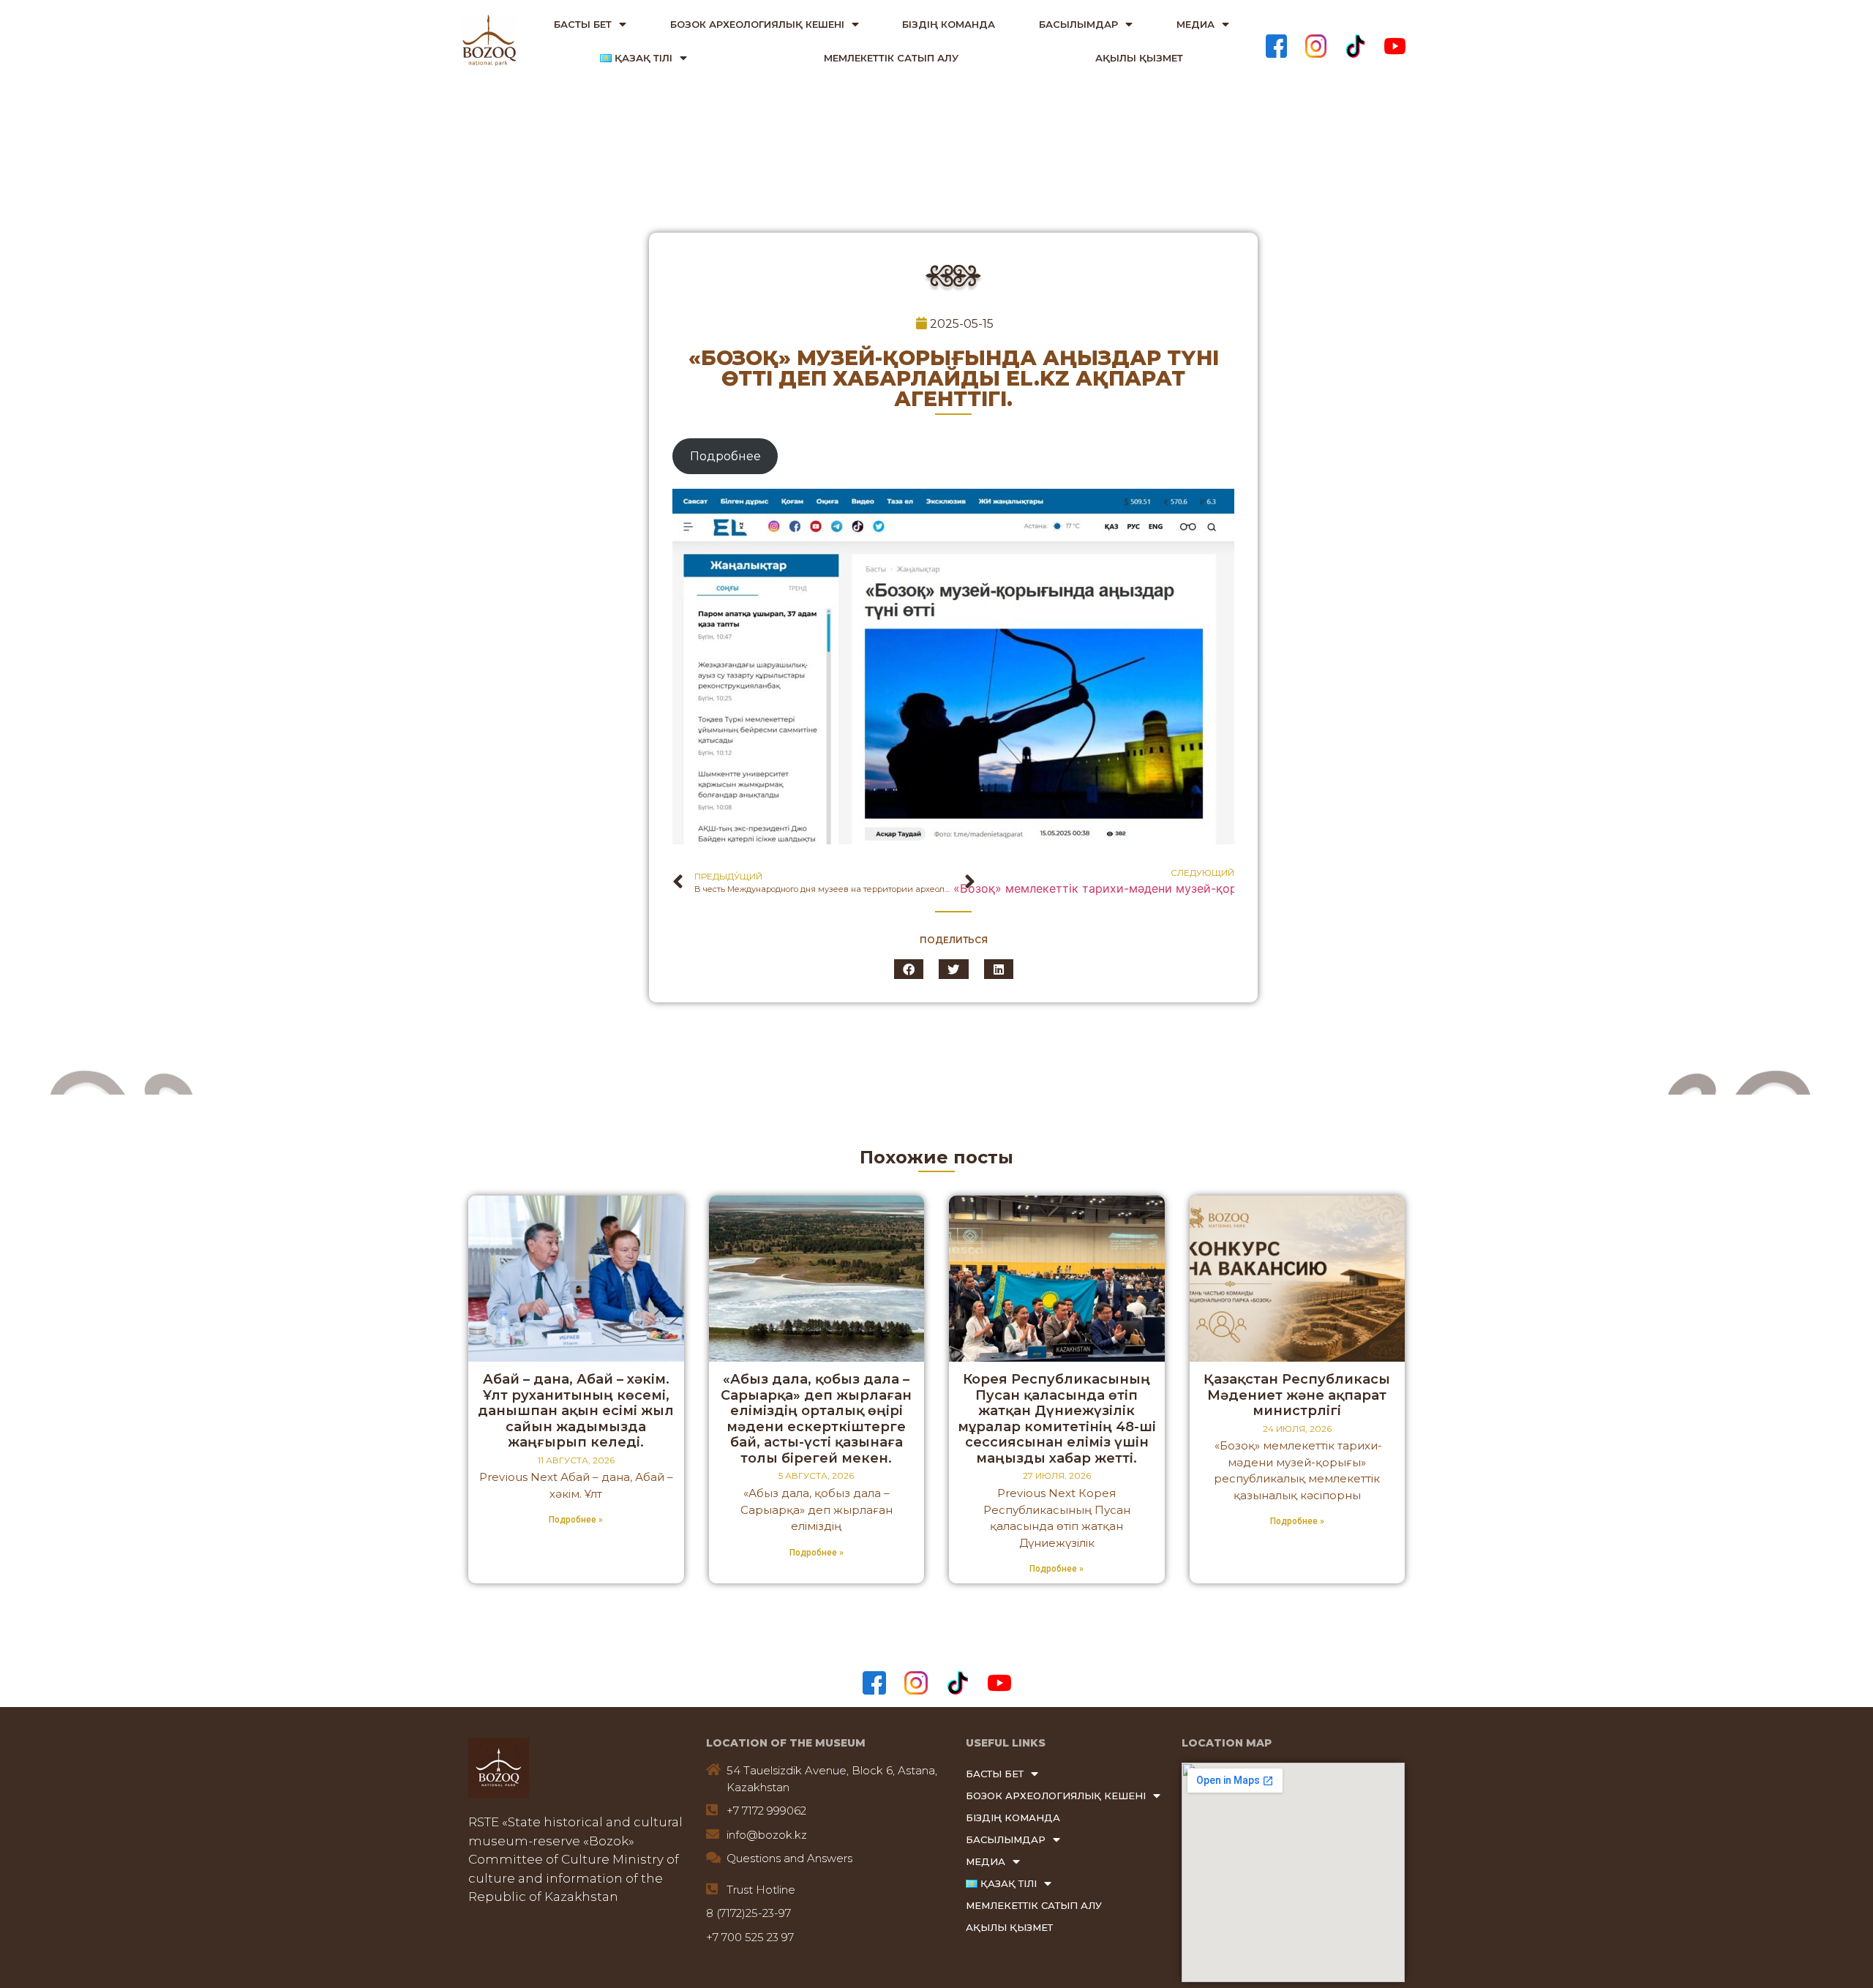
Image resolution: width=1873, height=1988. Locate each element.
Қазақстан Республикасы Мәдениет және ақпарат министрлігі (1297, 1395)
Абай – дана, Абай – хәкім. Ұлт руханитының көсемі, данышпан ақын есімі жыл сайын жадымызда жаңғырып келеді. (576, 1411)
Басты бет (583, 24)
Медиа (1196, 24)
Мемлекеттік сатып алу (891, 58)
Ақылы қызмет (1139, 58)
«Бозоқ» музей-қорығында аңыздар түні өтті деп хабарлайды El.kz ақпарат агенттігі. (954, 378)
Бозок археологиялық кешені (757, 24)
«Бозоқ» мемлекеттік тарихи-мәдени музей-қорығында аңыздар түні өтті (1094, 888)
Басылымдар (1078, 24)
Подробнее (725, 456)
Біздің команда (949, 24)
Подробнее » (576, 1520)
